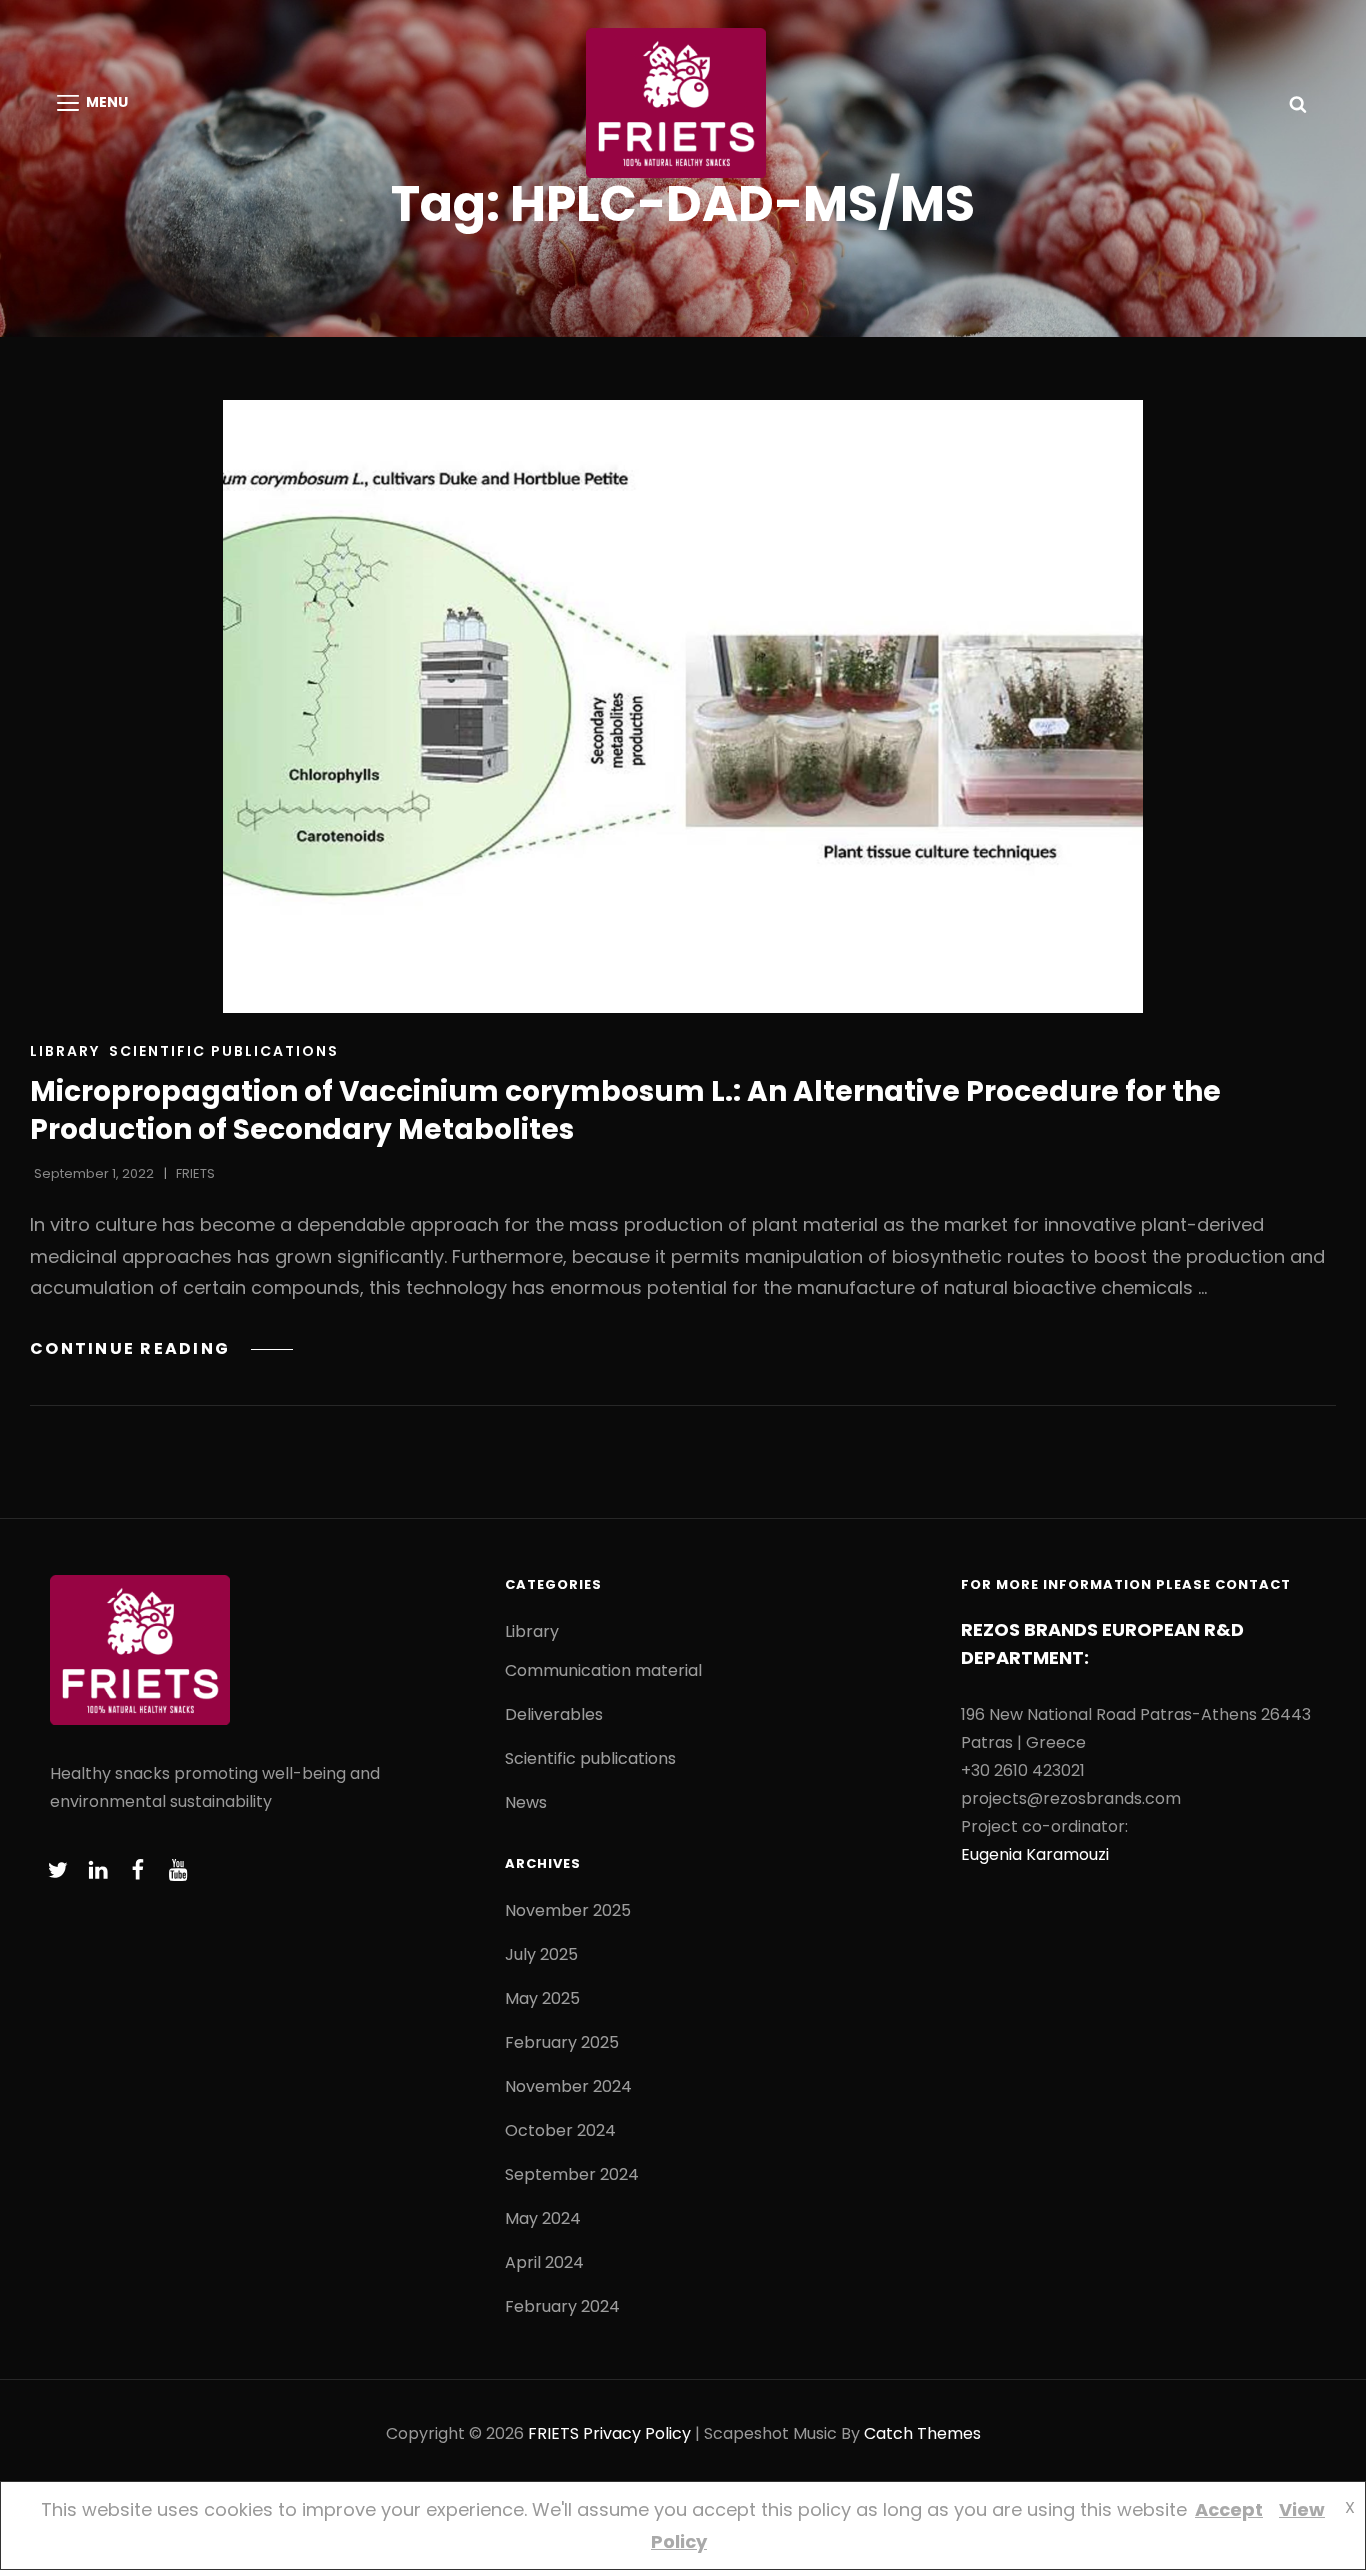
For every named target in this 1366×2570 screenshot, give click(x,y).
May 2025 (542, 1998)
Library (65, 1051)
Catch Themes (922, 2433)
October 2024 (560, 2130)
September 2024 (572, 2174)
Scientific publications (224, 1051)
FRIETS (195, 1173)
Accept (1229, 2509)
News (526, 1802)
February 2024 (562, 2306)
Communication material (603, 1670)
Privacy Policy (637, 2433)
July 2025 (541, 1954)
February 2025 (562, 2042)
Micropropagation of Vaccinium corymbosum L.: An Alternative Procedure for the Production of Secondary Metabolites (625, 1110)
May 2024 (543, 2218)
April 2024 (544, 2262)
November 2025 (568, 1910)
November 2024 (568, 2086)
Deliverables (554, 1714)
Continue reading (161, 1348)
